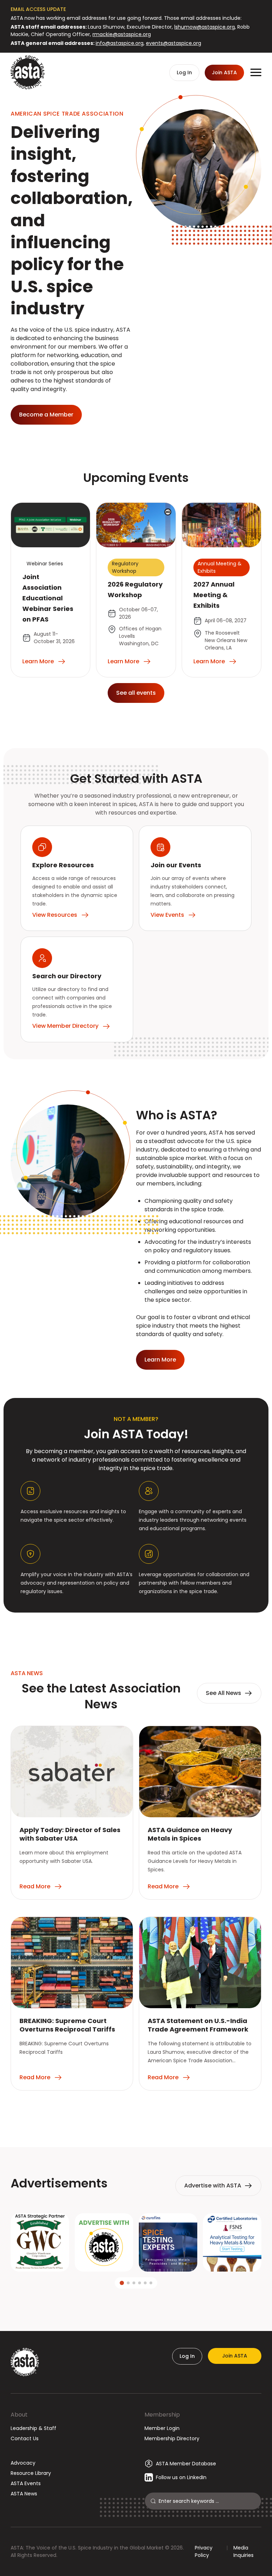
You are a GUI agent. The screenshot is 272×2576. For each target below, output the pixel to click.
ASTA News (24, 2494)
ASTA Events (26, 2483)
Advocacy (23, 2463)
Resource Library (31, 2473)
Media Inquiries (243, 2551)
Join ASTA (235, 2356)
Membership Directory (172, 2438)
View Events (167, 915)
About (19, 2415)
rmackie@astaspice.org (122, 34)
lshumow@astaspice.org (205, 27)
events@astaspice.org (174, 43)
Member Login (162, 2428)
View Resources (55, 915)
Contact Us (25, 2438)
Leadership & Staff (33, 2428)
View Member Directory (65, 1026)
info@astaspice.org (120, 43)
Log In (187, 2356)
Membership (162, 2415)
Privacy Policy (204, 2551)
